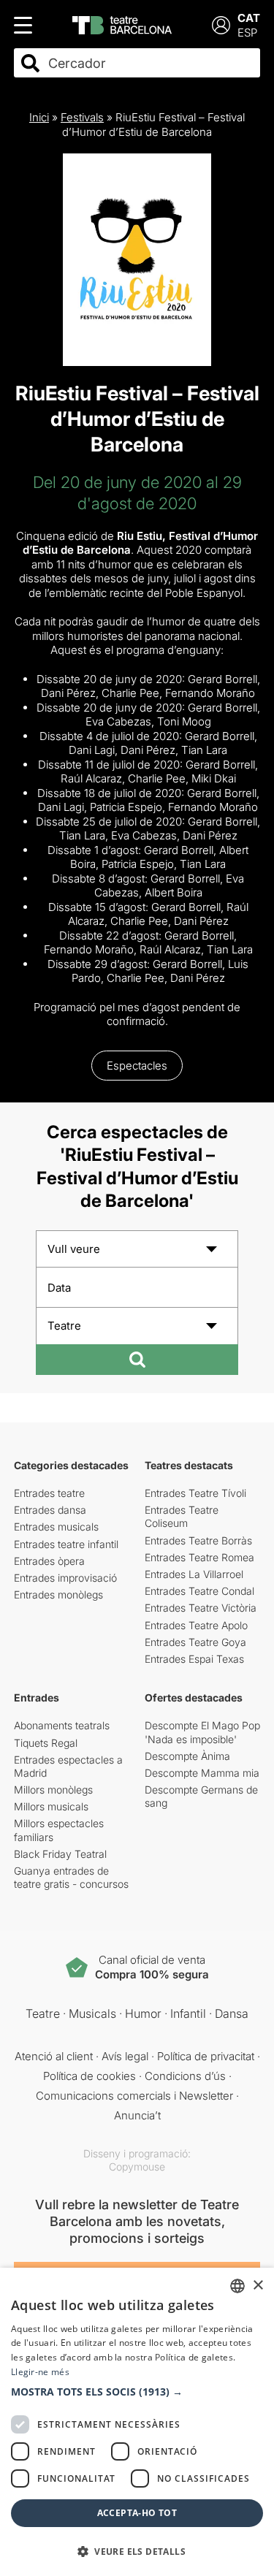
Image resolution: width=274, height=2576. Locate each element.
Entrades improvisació (65, 1578)
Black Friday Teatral (60, 1854)
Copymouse (137, 2167)
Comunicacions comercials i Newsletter (134, 2096)
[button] (137, 2392)
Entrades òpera (49, 1561)
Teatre (43, 2013)
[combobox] (150, 63)
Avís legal (125, 2056)
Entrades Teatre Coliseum (182, 1516)
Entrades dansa (50, 1510)
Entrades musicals (56, 1527)
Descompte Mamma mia (202, 1773)
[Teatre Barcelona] (122, 25)
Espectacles (137, 1066)
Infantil (188, 2013)
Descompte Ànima (187, 1756)
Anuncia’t (137, 2115)
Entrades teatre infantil (66, 1544)
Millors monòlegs (53, 1790)
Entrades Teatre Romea (199, 1557)
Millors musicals (51, 1806)
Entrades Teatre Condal (199, 1591)
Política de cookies (90, 2076)
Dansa (232, 2013)
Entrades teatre (49, 1493)
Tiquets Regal (46, 1743)
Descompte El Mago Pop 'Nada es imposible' (202, 1732)
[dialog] (137, 2422)
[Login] (221, 25)
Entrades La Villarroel (194, 1574)
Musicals (92, 2013)
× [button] (258, 2286)
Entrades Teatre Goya (195, 1642)
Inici (39, 117)
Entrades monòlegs (58, 1594)
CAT (249, 18)
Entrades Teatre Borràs (198, 1540)
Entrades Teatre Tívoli (195, 1493)
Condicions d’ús (185, 2076)
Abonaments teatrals (62, 1725)
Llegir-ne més (40, 2372)
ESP (247, 33)
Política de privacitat (206, 2056)
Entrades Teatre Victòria (201, 1608)
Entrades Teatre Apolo (196, 1625)
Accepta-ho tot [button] (137, 2513)
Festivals (82, 117)
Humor (143, 2013)
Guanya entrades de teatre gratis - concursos (71, 1877)
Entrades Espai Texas (194, 1659)
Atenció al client (54, 2056)
